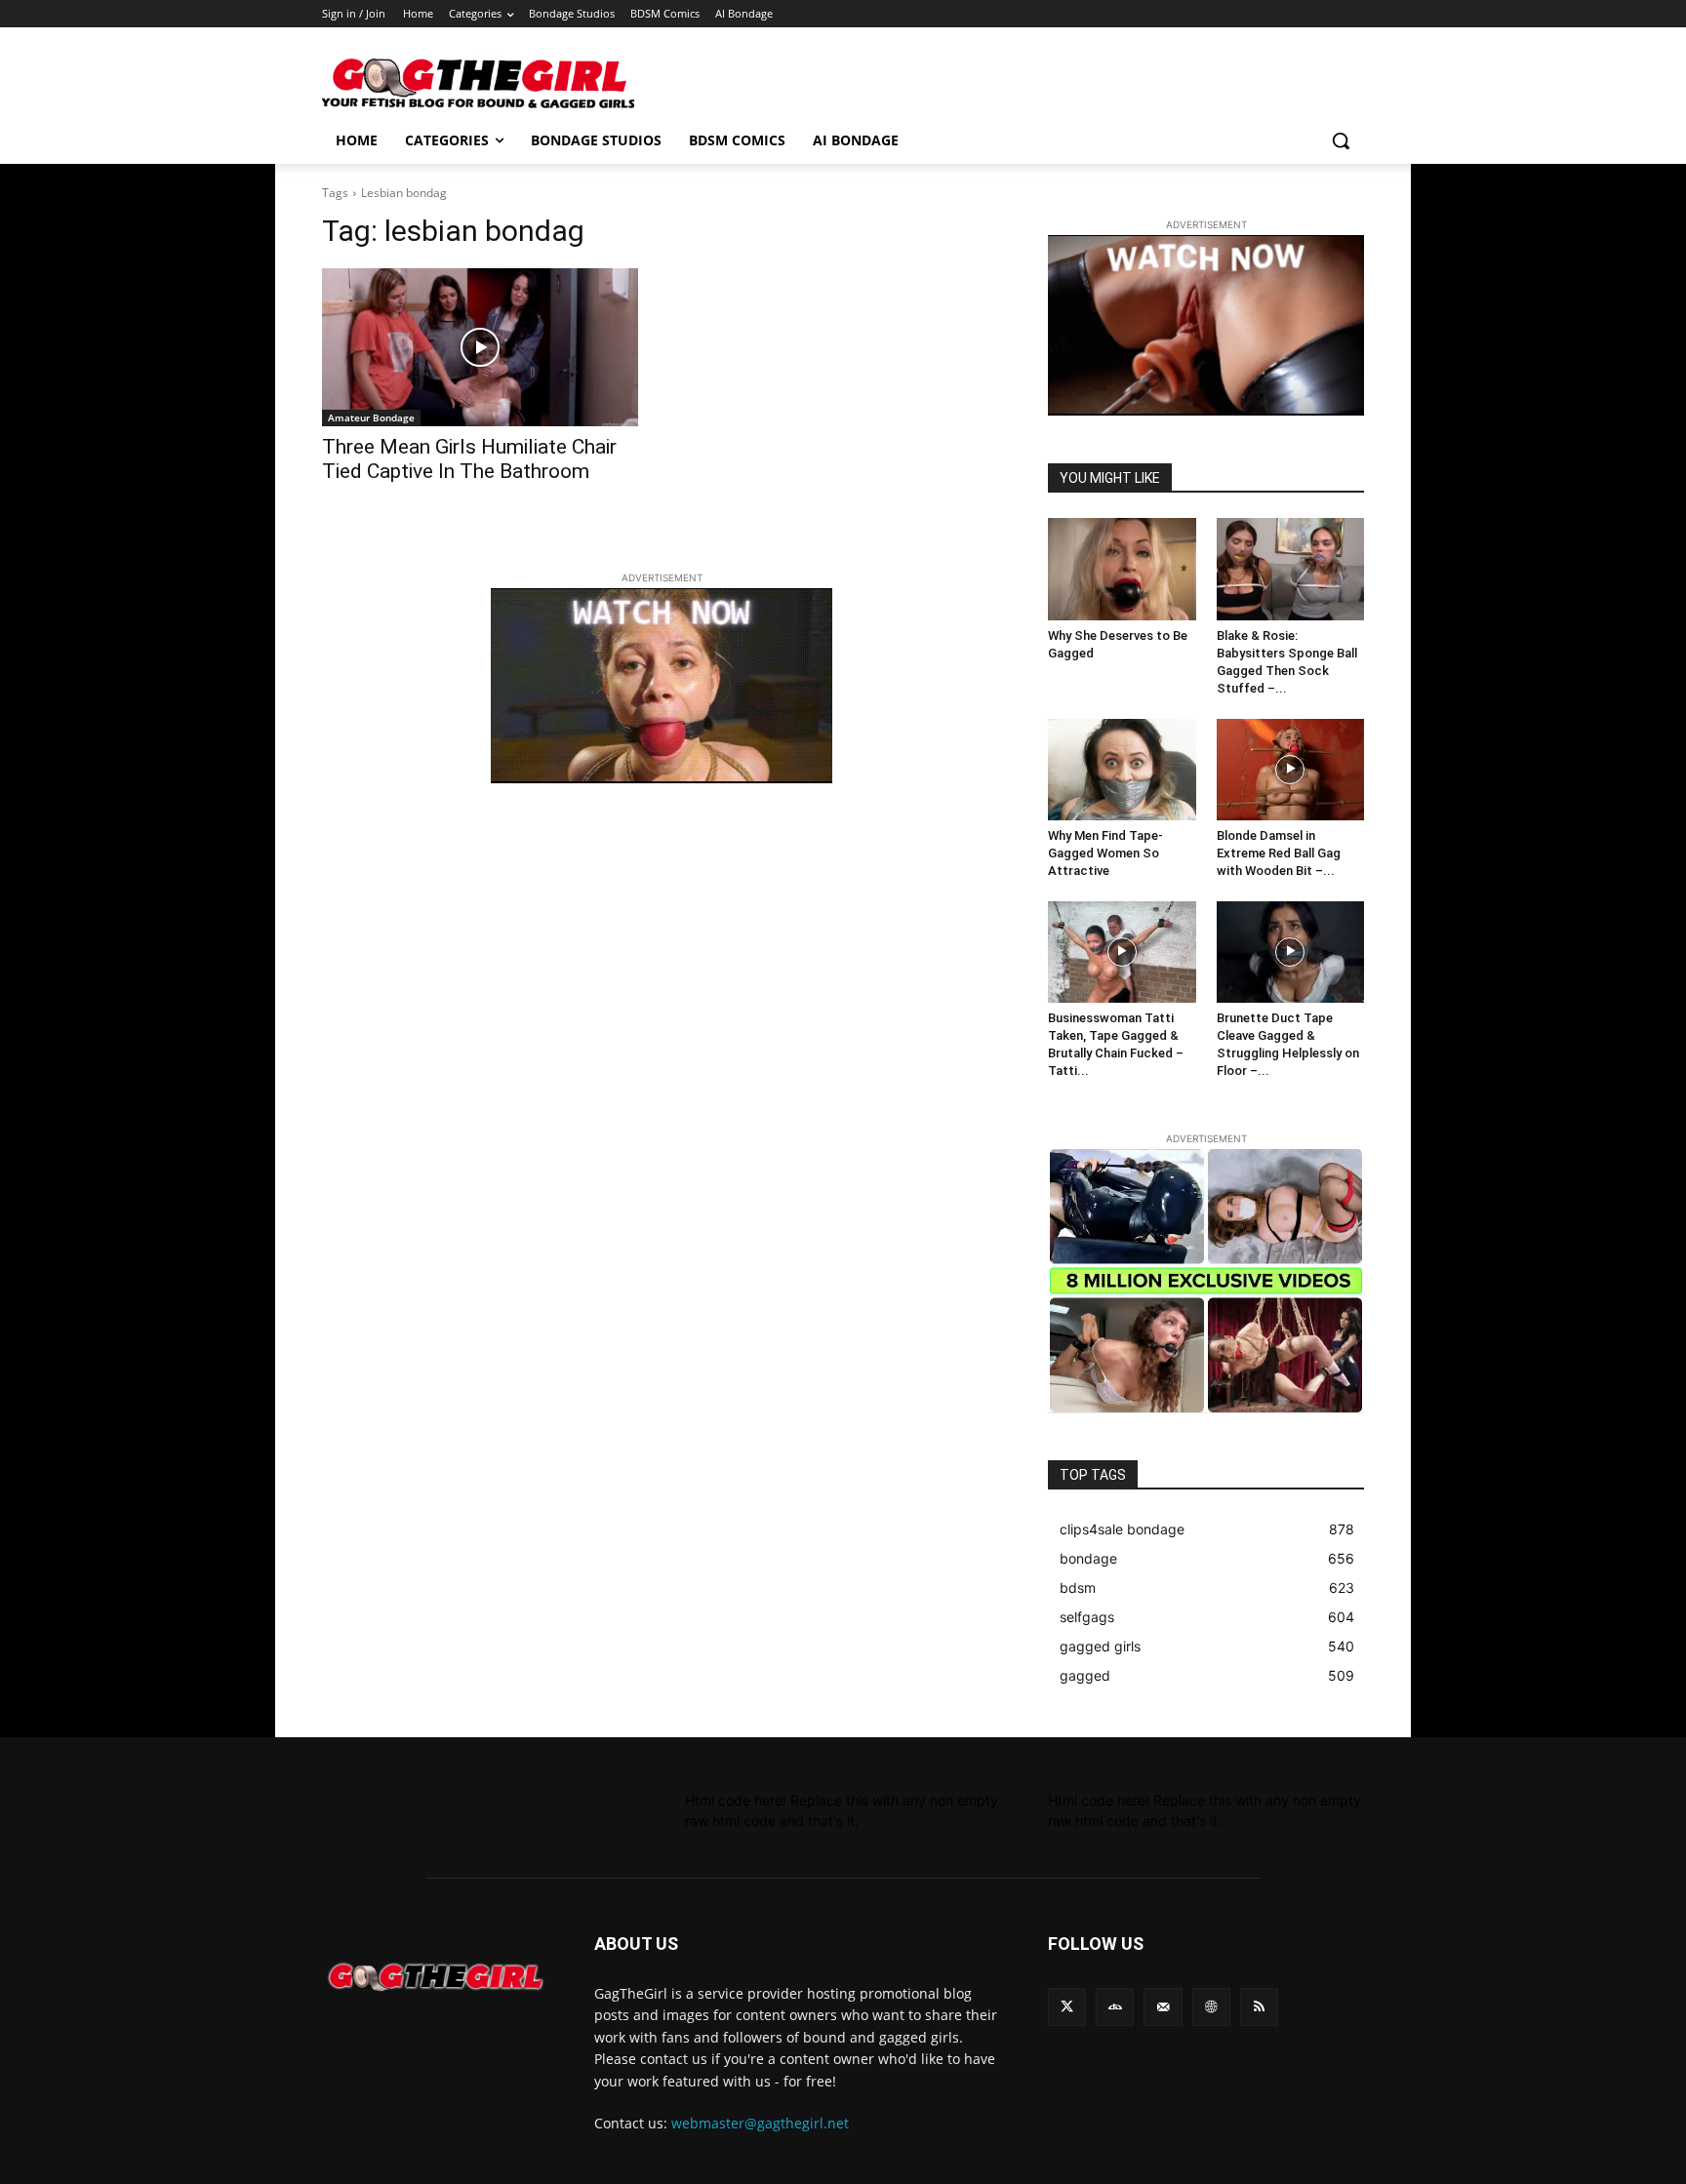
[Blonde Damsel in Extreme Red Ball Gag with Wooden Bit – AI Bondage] (1291, 770)
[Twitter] (1067, 2007)
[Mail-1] (1163, 2007)
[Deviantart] (1115, 2007)
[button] (1341, 140)
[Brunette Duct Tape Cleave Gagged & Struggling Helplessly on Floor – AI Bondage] (1291, 952)
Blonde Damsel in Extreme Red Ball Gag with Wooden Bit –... (1279, 853)
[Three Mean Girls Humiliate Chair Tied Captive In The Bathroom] (480, 347)
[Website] (1211, 2007)
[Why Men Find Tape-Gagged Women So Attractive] (1122, 770)
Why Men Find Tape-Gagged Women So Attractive (1105, 853)
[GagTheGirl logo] (435, 1977)
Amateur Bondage (371, 417)
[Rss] (1259, 2007)
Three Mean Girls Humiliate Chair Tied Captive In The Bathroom (469, 459)
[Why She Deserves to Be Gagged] (1122, 569)
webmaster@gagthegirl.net (760, 2123)
